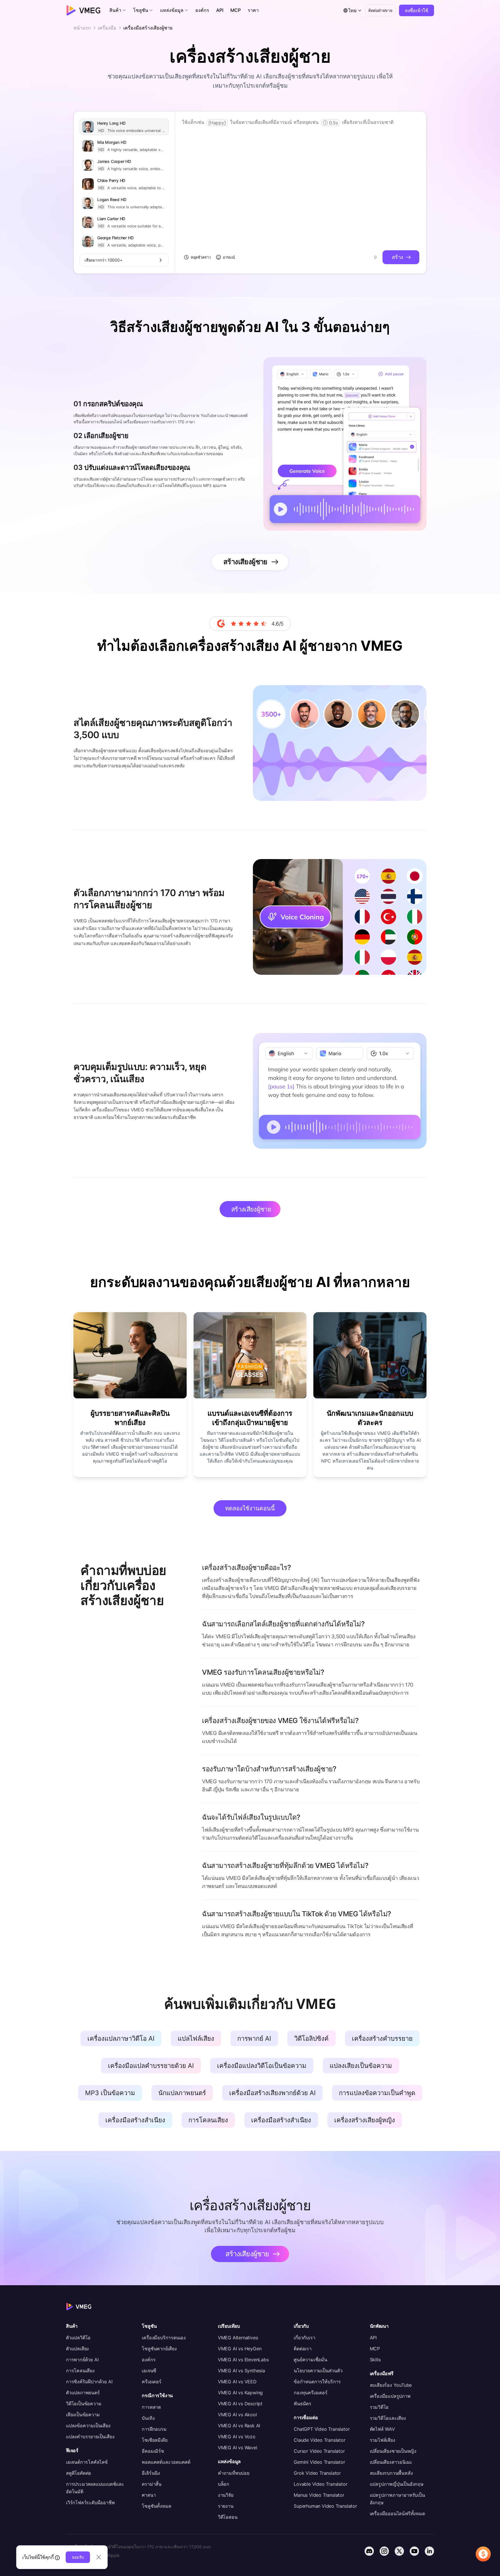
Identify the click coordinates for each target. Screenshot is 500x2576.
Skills (375, 2360)
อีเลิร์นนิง (151, 2473)
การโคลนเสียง (80, 2371)
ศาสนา (149, 2495)
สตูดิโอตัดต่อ (79, 2473)
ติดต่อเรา (303, 2349)
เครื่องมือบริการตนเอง (164, 2338)
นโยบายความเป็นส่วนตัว (318, 2371)
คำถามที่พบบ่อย (234, 2473)
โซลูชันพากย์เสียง (159, 2349)
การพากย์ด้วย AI (82, 2360)
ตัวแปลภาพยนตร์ (83, 2393)
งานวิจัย (226, 2495)
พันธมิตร (303, 2404)
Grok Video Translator (317, 2473)
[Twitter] (399, 2551)
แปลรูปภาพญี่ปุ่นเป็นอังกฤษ (397, 2484)
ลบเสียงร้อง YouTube (391, 2385)
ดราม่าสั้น (152, 2484)
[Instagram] (384, 2551)
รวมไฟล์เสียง (383, 2440)
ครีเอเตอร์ (151, 2382)
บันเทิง (148, 2418)
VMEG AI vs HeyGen (240, 2349)
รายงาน (226, 2506)
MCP (375, 2349)
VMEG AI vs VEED (237, 2382)
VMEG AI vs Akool (237, 2415)
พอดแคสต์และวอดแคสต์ (166, 2462)
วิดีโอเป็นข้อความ (84, 2404)
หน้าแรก (82, 28)
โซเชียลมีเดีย (155, 2440)
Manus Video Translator (319, 2495)
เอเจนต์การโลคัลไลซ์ (87, 2462)
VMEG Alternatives (238, 2338)
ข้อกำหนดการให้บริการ (317, 2382)
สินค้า (72, 2326)
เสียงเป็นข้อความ (83, 2415)
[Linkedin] (429, 2551)
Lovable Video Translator (320, 2484)
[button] (118, 10)
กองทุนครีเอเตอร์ (310, 2393)
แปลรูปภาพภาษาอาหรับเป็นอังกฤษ (397, 2499)
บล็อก (224, 2484)
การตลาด (151, 2407)
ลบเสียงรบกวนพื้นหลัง (391, 2473)
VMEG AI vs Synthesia (241, 2371)
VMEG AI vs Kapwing (240, 2393)
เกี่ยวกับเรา (304, 2338)
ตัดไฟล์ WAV (382, 2429)
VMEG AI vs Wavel (238, 2448)
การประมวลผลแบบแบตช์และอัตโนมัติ (95, 2488)
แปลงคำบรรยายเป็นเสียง (90, 2437)
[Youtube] (414, 2551)
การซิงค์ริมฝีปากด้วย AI (89, 2382)
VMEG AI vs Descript (240, 2404)
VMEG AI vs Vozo (237, 2437)
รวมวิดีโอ (379, 2407)
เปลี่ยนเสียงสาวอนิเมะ (391, 2462)
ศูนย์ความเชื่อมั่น (310, 2360)
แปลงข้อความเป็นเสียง (88, 2426)
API (373, 2338)
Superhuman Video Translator (325, 2506)
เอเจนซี (149, 2371)
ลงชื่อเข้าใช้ (417, 10)
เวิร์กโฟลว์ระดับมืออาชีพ (90, 2503)
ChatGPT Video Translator (322, 2429)
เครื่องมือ (107, 28)
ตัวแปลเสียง (77, 2349)
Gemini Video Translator (319, 2462)
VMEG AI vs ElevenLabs (243, 2360)
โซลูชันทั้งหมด (156, 2506)
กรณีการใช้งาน (157, 2395)
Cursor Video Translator (319, 2451)
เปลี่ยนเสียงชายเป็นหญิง (393, 2451)
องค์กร (149, 2360)
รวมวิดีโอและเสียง (388, 2418)
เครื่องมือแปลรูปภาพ (390, 2396)
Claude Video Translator (319, 2440)
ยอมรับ (78, 2557)
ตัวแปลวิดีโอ (78, 2338)
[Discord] (369, 2551)
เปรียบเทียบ (229, 2326)
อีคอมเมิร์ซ (153, 2451)
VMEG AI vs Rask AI (239, 2426)
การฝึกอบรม (154, 2429)
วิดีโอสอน (228, 2517)
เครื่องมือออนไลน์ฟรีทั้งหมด (397, 2514)
